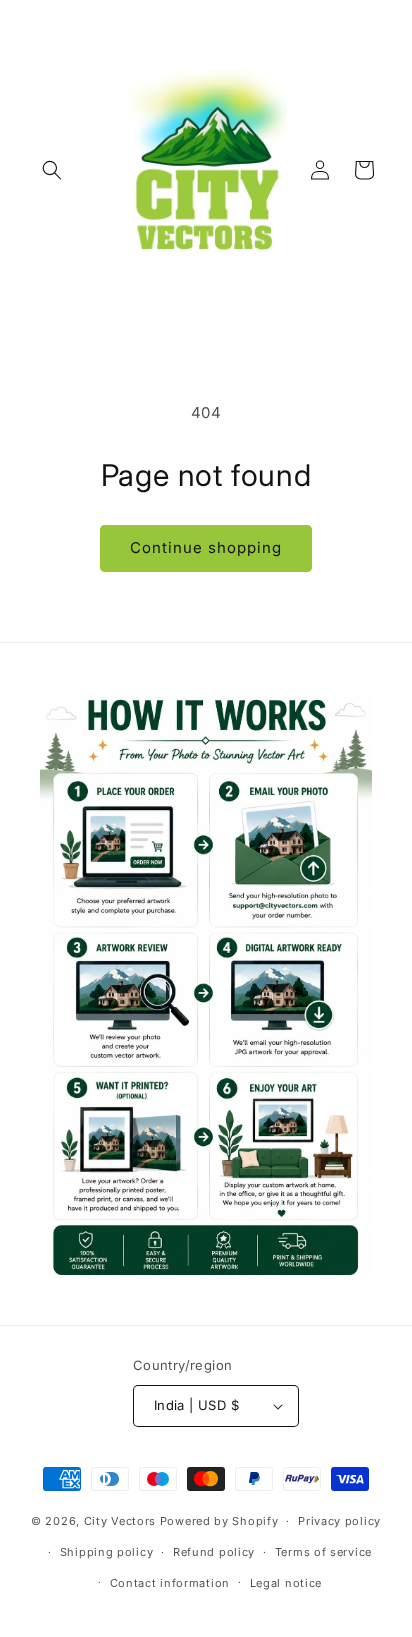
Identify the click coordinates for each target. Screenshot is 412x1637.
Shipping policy (107, 1552)
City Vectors (120, 1521)
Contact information (170, 1583)
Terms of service (323, 1552)
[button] (52, 170)
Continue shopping (206, 547)
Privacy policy (339, 1521)
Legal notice (286, 1583)
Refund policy (214, 1552)
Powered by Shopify (219, 1521)
